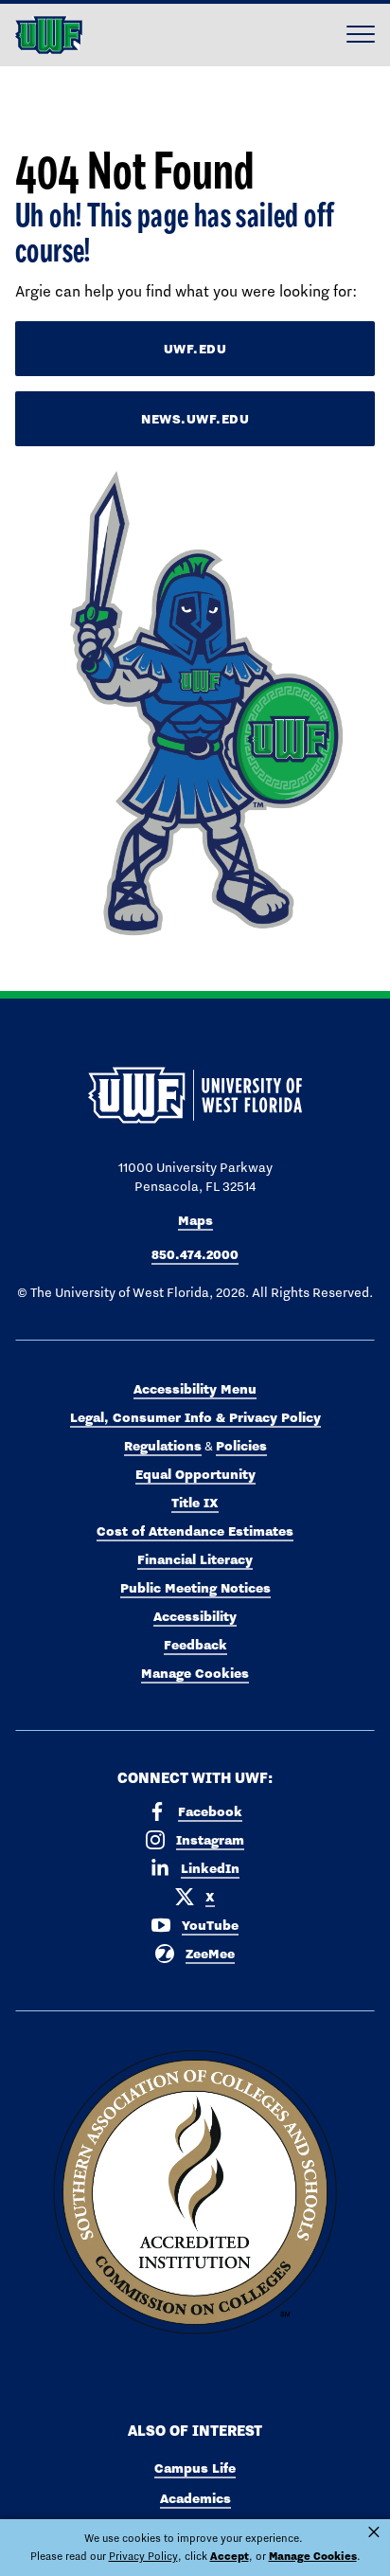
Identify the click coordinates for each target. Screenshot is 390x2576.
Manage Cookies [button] (313, 2556)
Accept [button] (230, 2556)
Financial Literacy (195, 1559)
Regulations (163, 1446)
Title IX (195, 1503)
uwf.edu (195, 349)
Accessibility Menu (195, 1389)
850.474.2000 (195, 1254)
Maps (195, 1220)
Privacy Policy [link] (143, 2556)
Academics (195, 2498)
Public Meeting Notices (195, 1588)
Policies (241, 1446)
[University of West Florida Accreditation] (195, 2193)
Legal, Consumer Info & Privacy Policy (195, 1417)
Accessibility (195, 1616)
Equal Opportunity (195, 1474)
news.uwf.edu (195, 419)
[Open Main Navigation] (361, 35)
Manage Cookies (195, 1673)
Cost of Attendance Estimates (195, 1531)
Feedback (195, 1645)
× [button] (374, 2532)
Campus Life (195, 2468)
